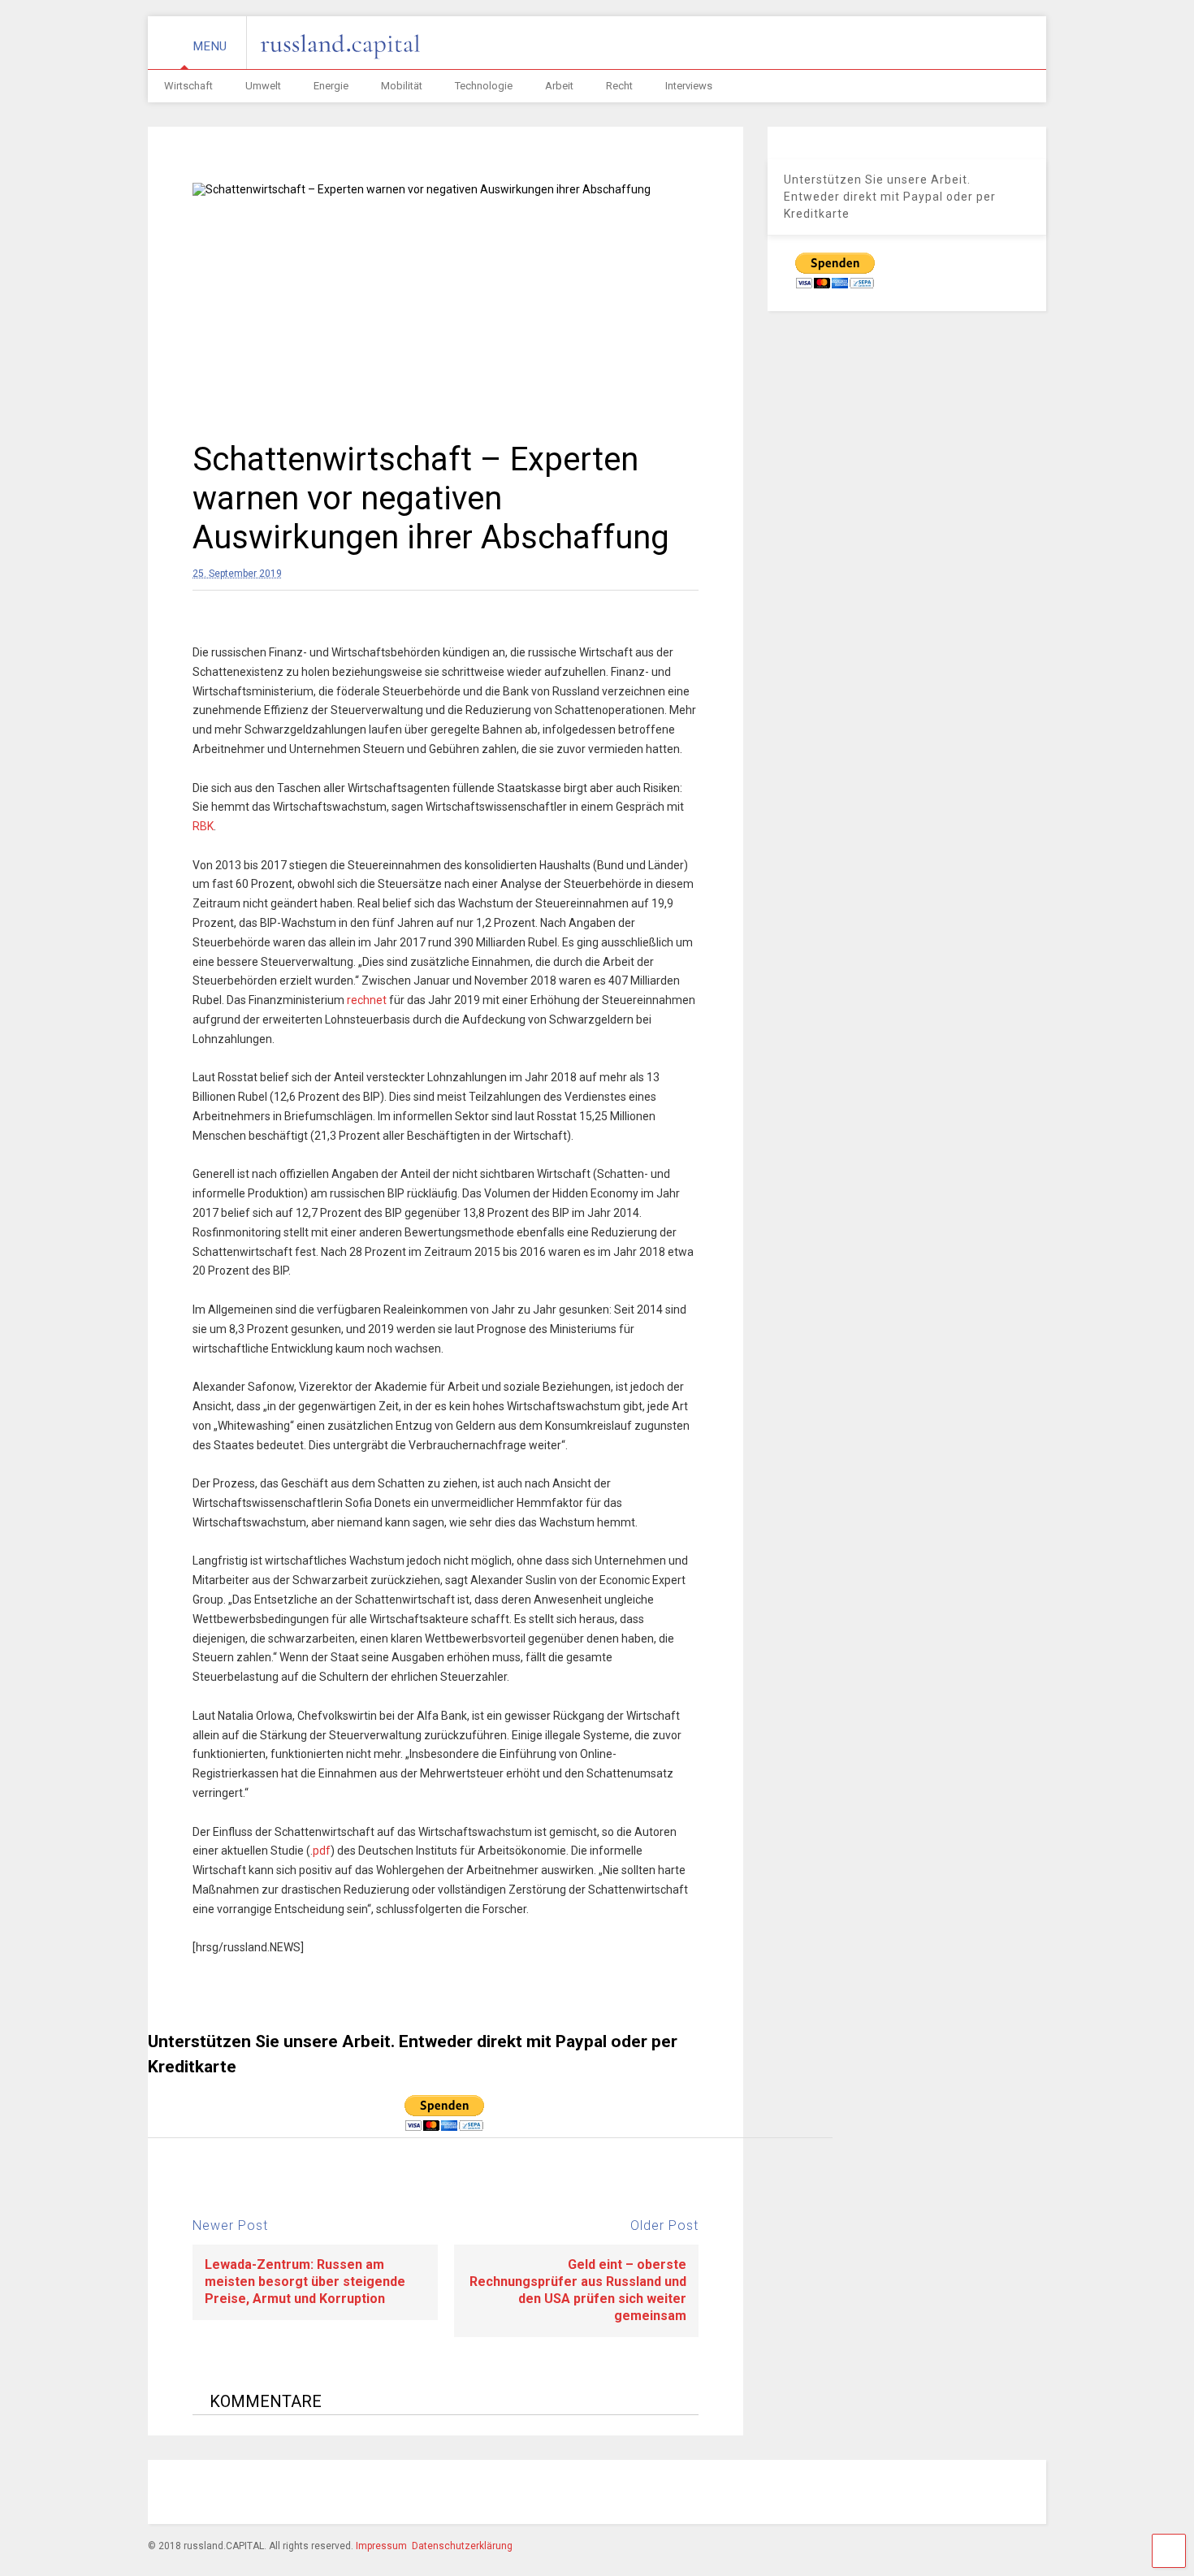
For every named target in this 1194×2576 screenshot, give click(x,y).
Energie (331, 86)
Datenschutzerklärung (462, 2546)
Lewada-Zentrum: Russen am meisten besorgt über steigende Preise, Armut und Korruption (305, 2282)
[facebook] (773, 2494)
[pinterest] (848, 2494)
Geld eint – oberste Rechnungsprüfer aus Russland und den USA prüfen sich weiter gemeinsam (578, 2290)
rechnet (367, 1000)
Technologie (484, 86)
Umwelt (263, 86)
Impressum (381, 2546)
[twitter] (885, 2494)
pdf (322, 1851)
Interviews (689, 86)
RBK (203, 826)
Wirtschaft (188, 86)
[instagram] (811, 2494)
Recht (619, 86)
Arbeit (559, 86)
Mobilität (402, 86)
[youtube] (923, 2494)
